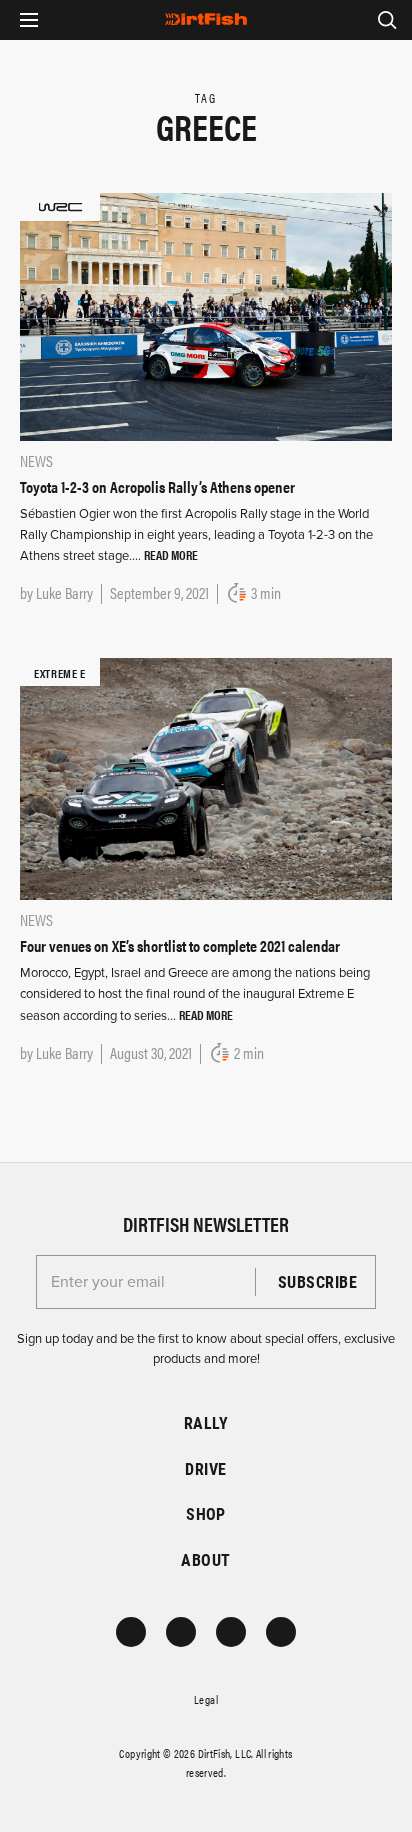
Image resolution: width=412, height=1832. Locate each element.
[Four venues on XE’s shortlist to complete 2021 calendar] (206, 778)
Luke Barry (64, 592)
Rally (206, 1422)
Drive (205, 1468)
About (205, 1559)
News (36, 460)
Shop (206, 1513)
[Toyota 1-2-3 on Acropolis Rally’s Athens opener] (206, 315)
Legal (206, 1699)
